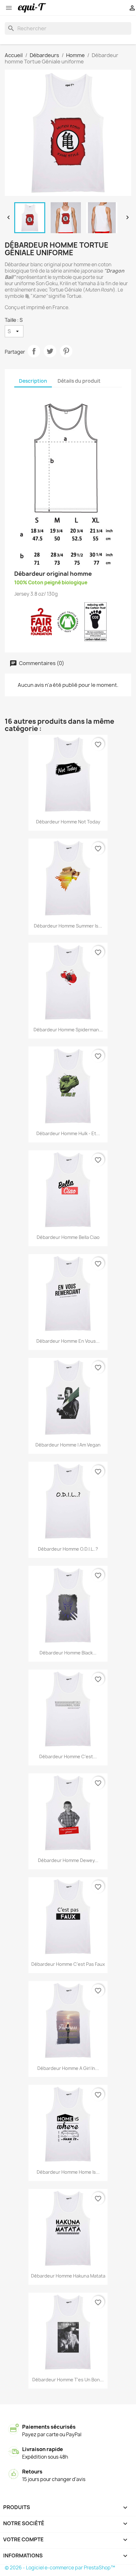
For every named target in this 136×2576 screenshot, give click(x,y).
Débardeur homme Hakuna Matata (68, 2276)
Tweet (50, 351)
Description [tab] (33, 381)
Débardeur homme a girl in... (68, 2068)
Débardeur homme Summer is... (68, 926)
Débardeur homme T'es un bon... (68, 2380)
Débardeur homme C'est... (68, 1757)
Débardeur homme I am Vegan (68, 1445)
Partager (34, 351)
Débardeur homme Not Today (68, 822)
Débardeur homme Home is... (68, 2172)
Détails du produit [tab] (79, 381)
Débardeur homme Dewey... (68, 1860)
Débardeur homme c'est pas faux (68, 1964)
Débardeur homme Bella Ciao (68, 1237)
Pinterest (66, 351)
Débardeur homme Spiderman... (68, 1030)
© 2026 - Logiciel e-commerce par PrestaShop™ (60, 2568)
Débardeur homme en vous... (68, 1341)
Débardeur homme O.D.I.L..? (68, 1549)
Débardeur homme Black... (68, 1653)
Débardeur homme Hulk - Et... (68, 1133)
